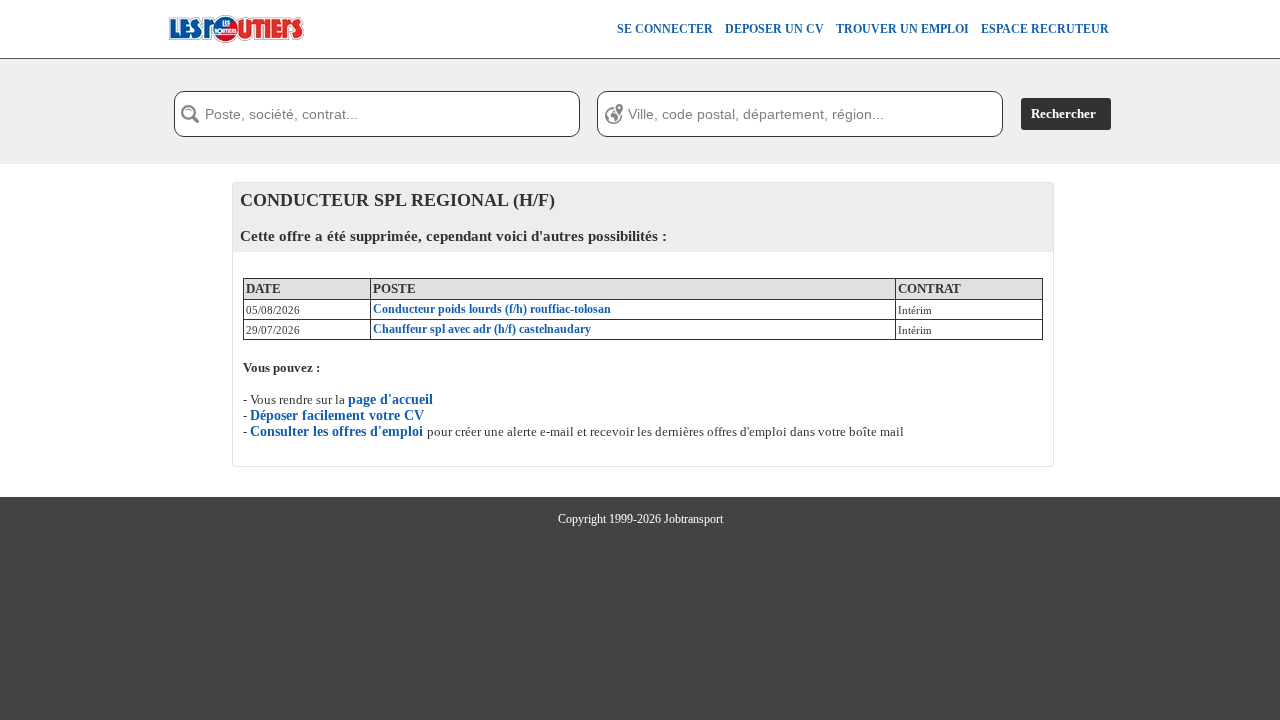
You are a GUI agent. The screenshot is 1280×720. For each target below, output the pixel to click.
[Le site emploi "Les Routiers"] (236, 54)
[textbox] (377, 114)
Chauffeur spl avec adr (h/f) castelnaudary (482, 329)
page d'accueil (390, 399)
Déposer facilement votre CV (337, 415)
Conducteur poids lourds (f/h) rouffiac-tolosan (492, 309)
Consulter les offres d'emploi (338, 431)
